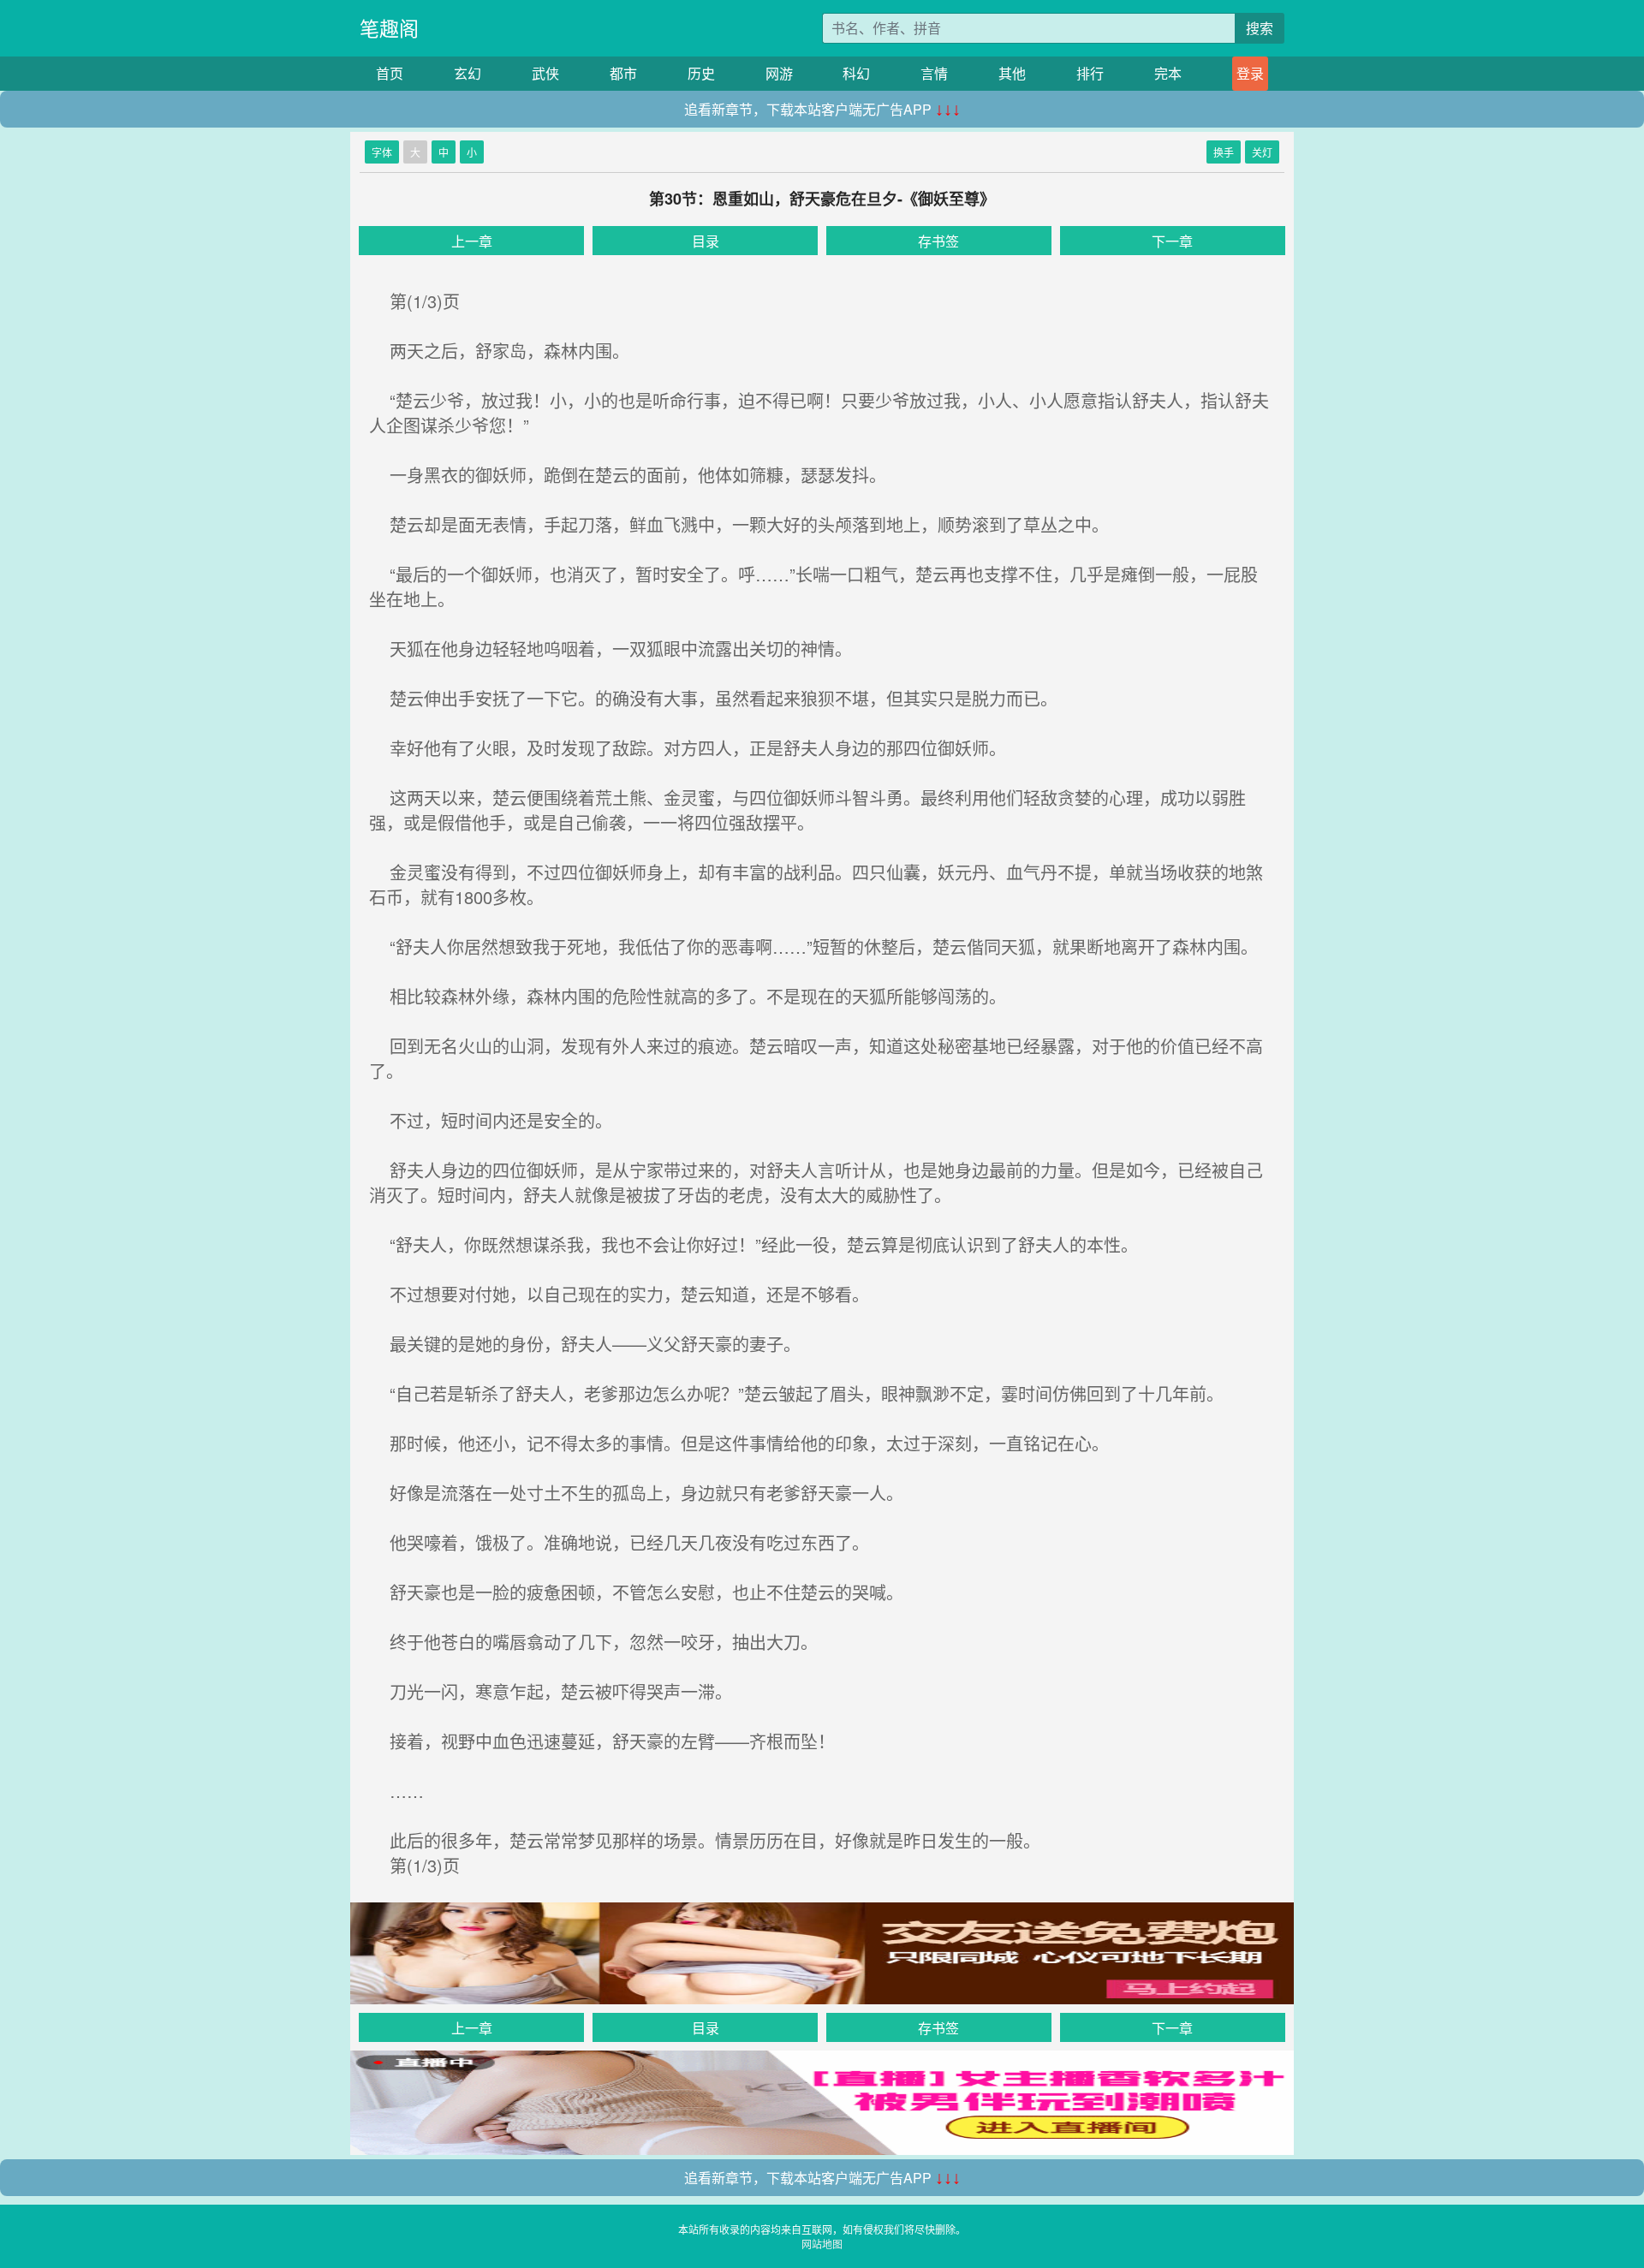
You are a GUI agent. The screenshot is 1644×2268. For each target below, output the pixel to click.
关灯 (1262, 152)
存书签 (938, 241)
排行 (1090, 73)
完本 (1168, 73)
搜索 (1260, 28)
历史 (701, 73)
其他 (1012, 73)
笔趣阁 (389, 28)
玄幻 (468, 73)
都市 (623, 73)
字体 (382, 152)
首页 (390, 73)
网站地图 (822, 2244)
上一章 (472, 241)
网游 (779, 73)
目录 (706, 241)
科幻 (856, 73)
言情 (934, 73)
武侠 (545, 73)
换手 (1224, 152)
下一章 (1172, 241)
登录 (1250, 73)
